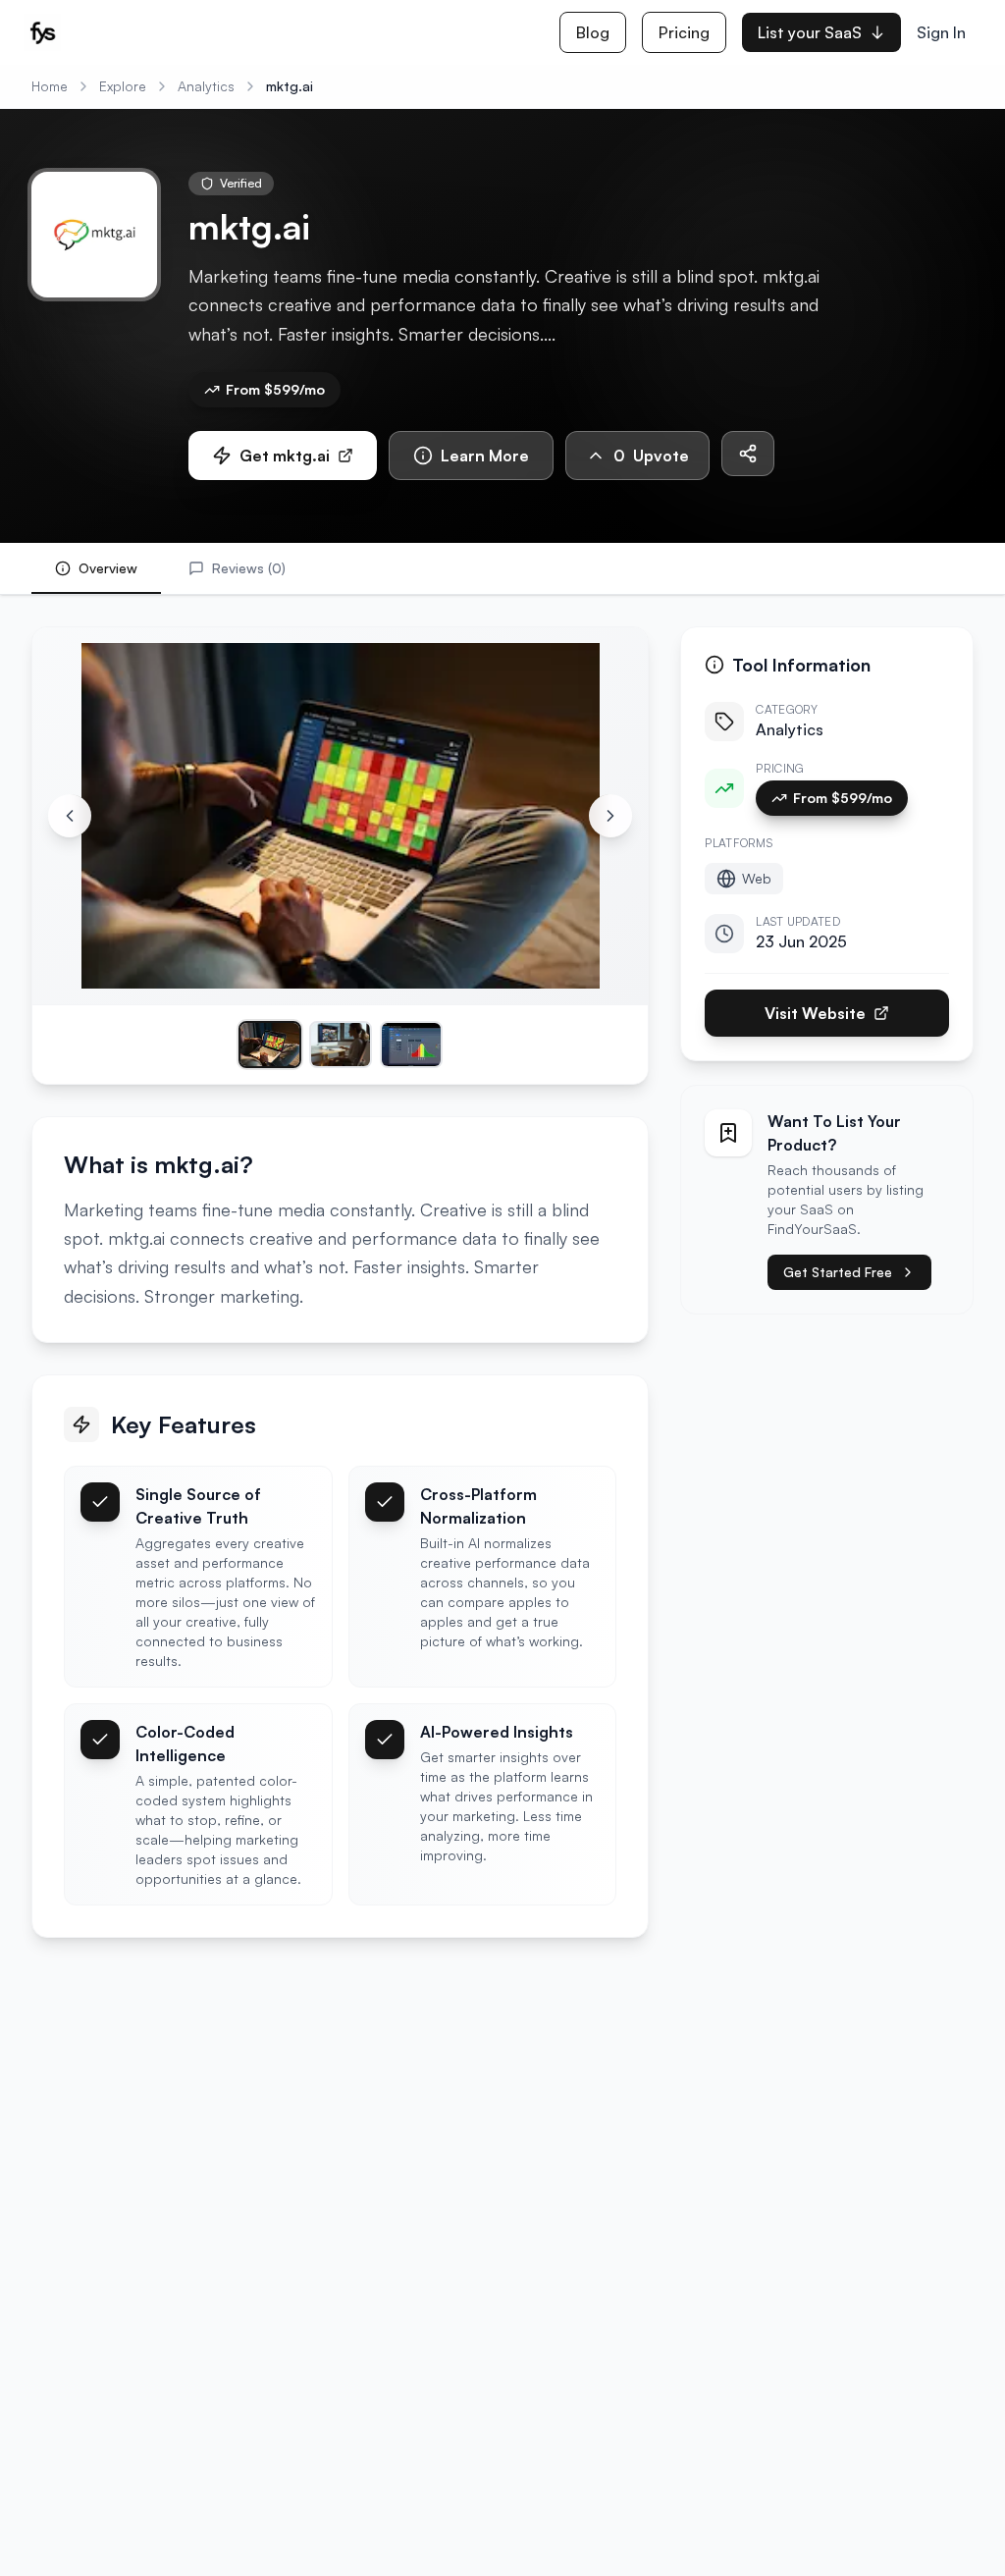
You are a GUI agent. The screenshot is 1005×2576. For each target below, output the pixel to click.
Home (50, 86)
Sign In (941, 32)
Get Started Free (838, 1272)
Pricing (684, 32)
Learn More (485, 456)
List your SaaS (810, 32)
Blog (593, 32)
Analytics (206, 86)
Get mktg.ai (285, 456)
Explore (123, 86)
